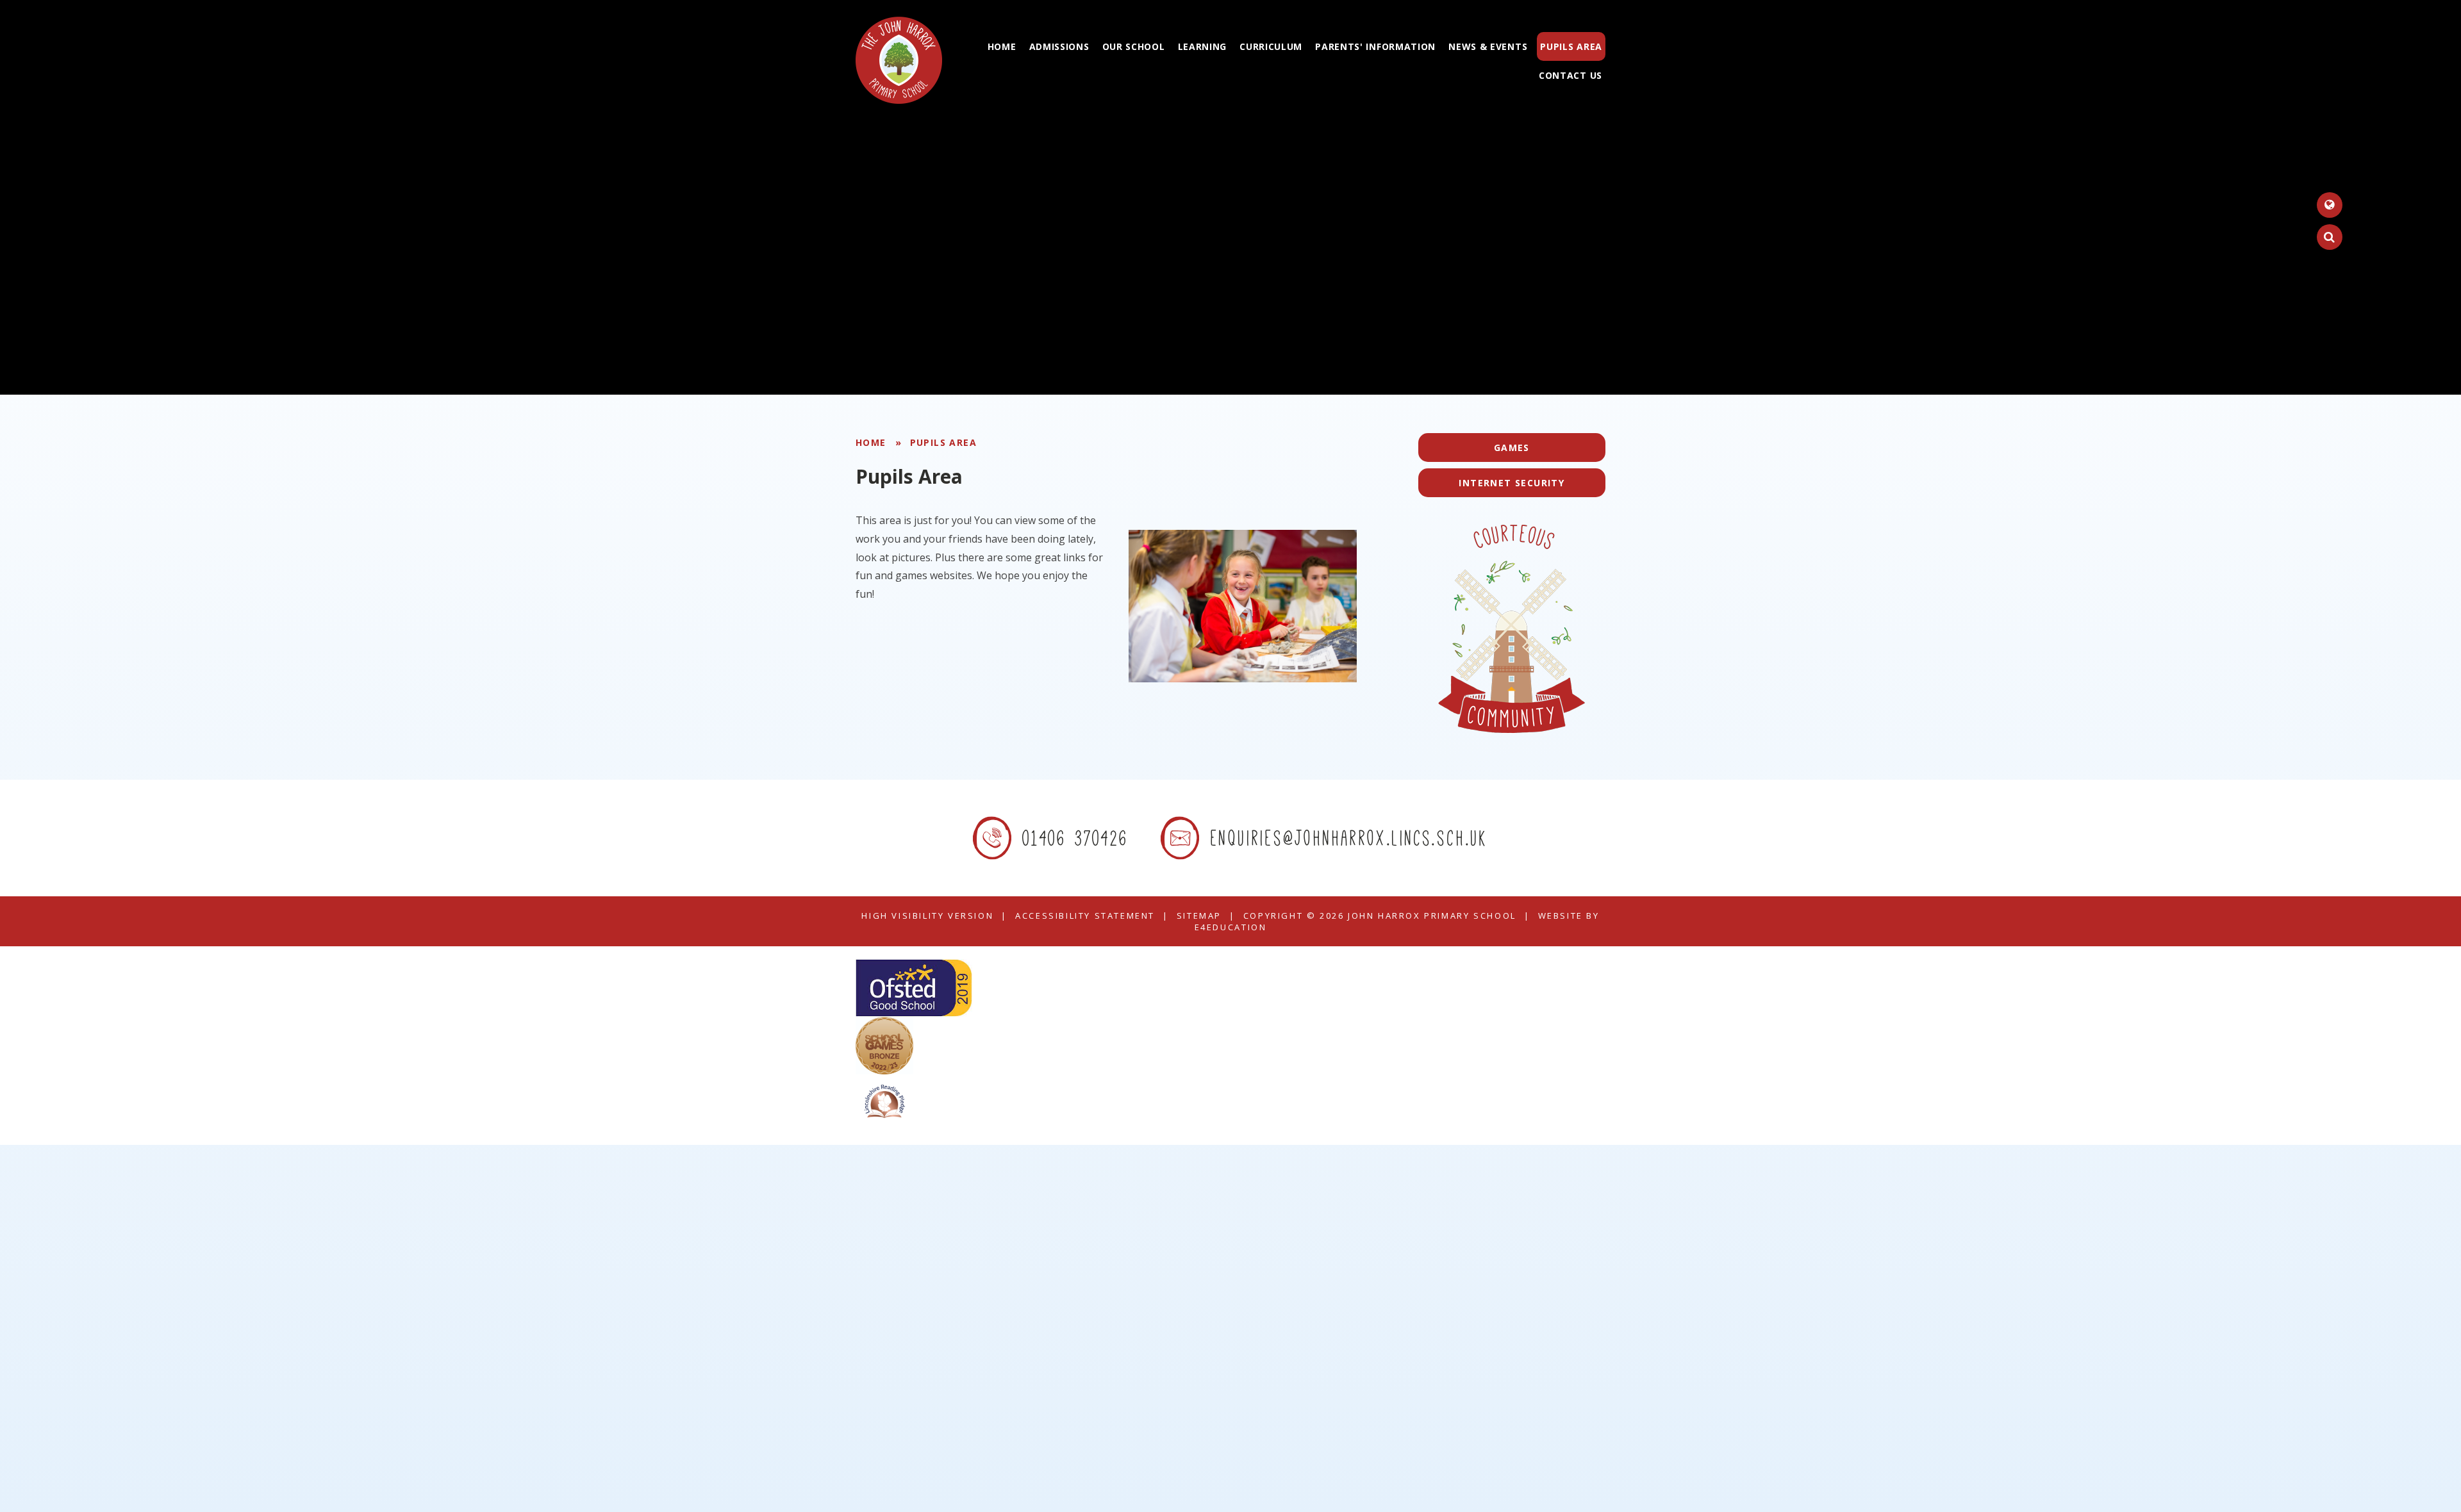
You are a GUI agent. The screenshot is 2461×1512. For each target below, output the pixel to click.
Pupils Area (943, 442)
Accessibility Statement (1085, 916)
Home (871, 442)
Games (1512, 448)
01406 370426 (1076, 838)
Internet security (1512, 483)
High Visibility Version (927, 916)
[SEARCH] (2330, 237)
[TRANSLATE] (2330, 205)
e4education (1231, 927)
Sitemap (1199, 916)
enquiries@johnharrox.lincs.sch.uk (1349, 838)
